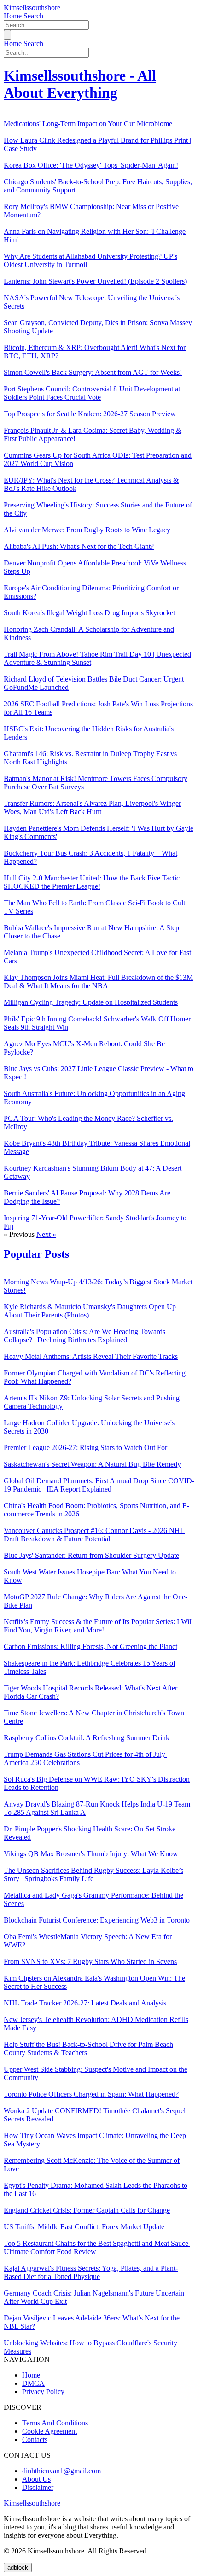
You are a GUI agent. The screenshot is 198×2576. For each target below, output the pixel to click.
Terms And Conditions (55, 2423)
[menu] (7, 35)
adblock (18, 2567)
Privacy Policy (43, 2392)
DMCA (33, 2383)
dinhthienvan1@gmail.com (61, 2471)
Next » (46, 1234)
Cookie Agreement (49, 2431)
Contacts (35, 2439)
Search (33, 16)
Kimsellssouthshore (32, 8)
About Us (36, 2479)
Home (14, 16)
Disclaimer (38, 2487)
